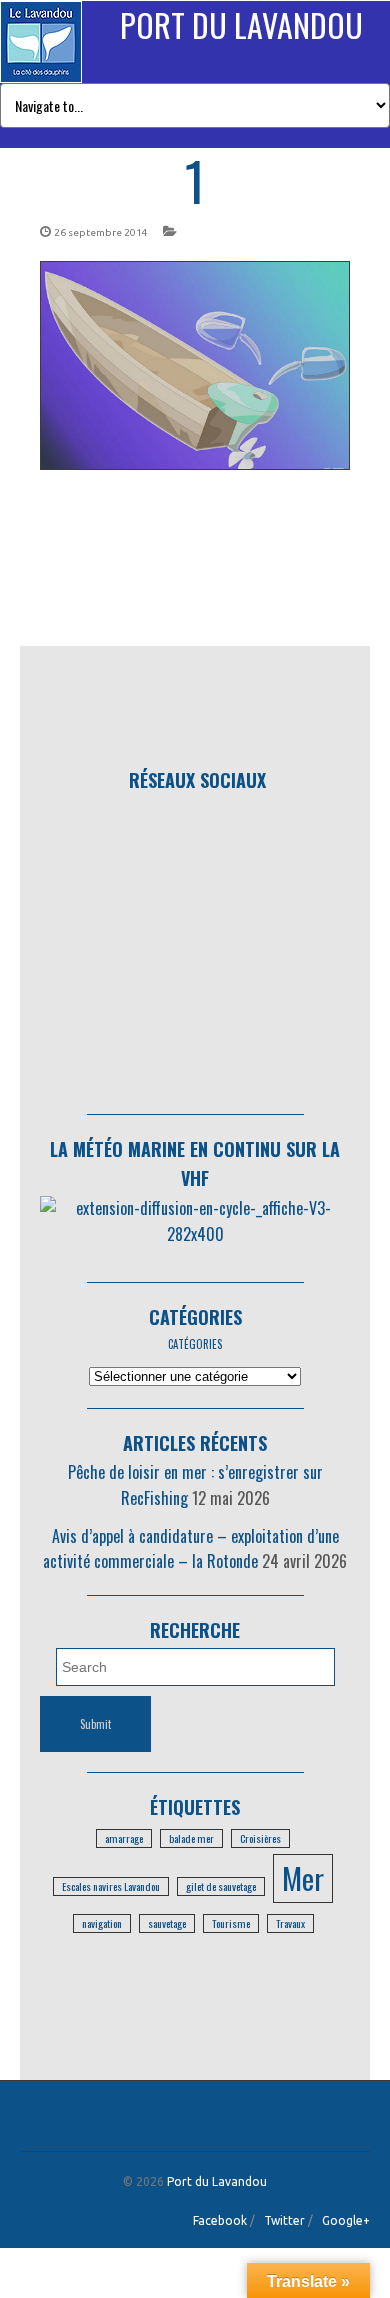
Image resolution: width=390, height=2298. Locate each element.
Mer (303, 1877)
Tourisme (231, 1923)
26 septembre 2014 (101, 232)
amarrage (124, 1838)
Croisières (260, 1838)
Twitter (284, 2220)
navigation (102, 1923)
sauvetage (167, 1923)
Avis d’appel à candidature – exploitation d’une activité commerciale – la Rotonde (191, 1549)
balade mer (191, 1838)
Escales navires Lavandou (111, 1886)
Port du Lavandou (241, 24)
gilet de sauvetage (221, 1886)
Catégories (195, 1317)
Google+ (346, 2220)
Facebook (220, 2220)
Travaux (290, 1923)
